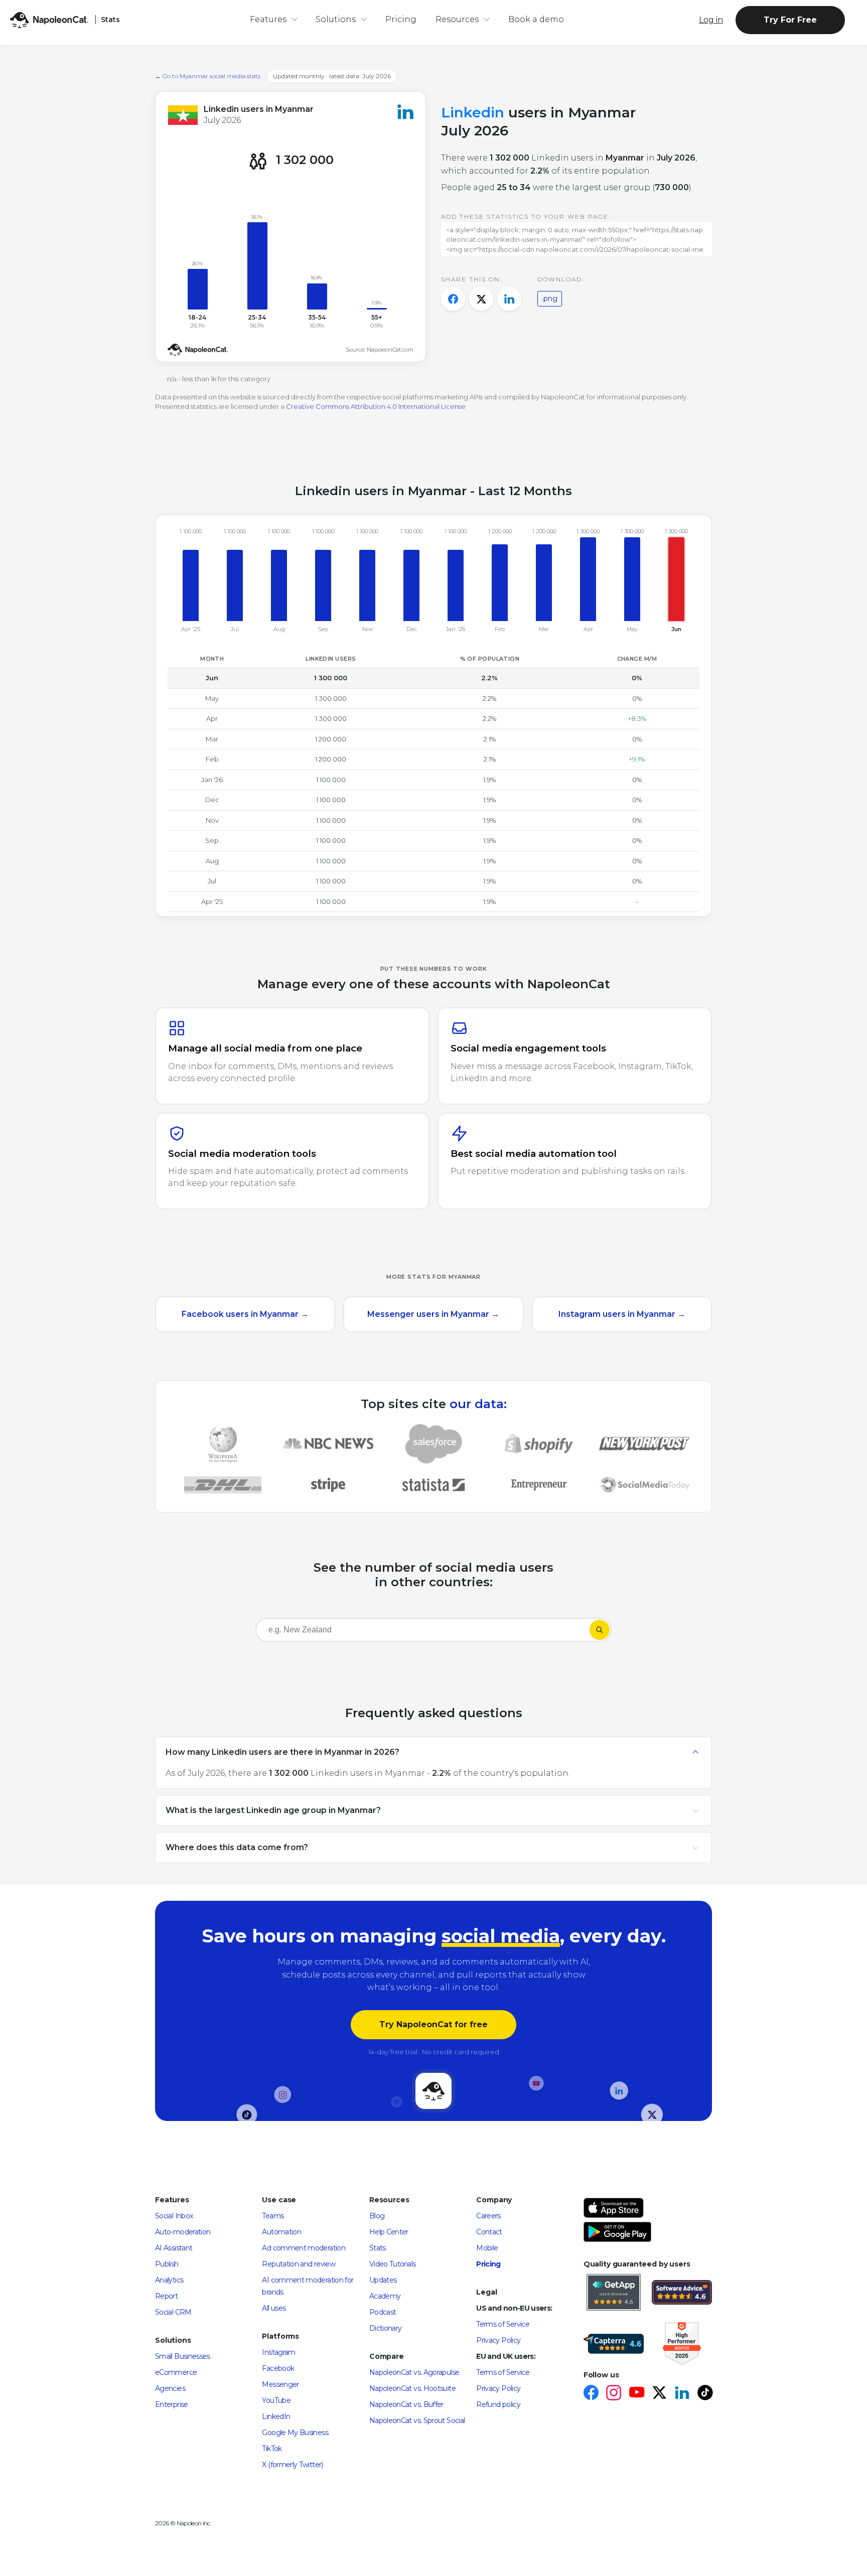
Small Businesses (183, 2356)
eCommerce (176, 2372)
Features (268, 19)
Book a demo (536, 19)
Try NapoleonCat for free (434, 2024)
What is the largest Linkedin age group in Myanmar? (273, 1810)
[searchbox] (320, 1630)
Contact (489, 2232)
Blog (377, 2216)
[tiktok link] (705, 2394)
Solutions (336, 19)
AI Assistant (174, 2248)
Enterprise (172, 2404)
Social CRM (173, 2312)
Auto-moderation (183, 2232)
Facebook (278, 2368)
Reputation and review (299, 2264)
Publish (167, 2264)
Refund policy (498, 2404)
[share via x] (481, 299)
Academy (385, 2296)
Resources (457, 19)
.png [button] (550, 298)
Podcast (383, 2312)
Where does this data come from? (237, 1847)
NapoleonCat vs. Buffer (406, 2404)
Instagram (278, 2352)
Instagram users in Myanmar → (622, 1314)
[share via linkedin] (509, 299)
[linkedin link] (682, 2394)
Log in (711, 20)
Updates (383, 2280)
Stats (378, 2248)
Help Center (389, 2232)
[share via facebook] (453, 299)
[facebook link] (591, 2394)
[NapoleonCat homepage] (434, 2091)
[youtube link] (636, 2394)
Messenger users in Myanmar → (433, 1314)
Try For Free (790, 20)
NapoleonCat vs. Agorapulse (414, 2372)
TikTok (272, 2449)
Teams (273, 2216)
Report (166, 2296)
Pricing (401, 19)
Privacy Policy (498, 2340)
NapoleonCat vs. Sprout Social (417, 2420)
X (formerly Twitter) (292, 2465)
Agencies (170, 2388)
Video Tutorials (392, 2264)
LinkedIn (276, 2416)
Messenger (280, 2384)
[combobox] (422, 1632)
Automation (281, 2232)
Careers (488, 2216)
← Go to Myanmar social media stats (208, 76)
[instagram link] (613, 2394)
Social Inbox (174, 2216)
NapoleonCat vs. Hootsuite (412, 2388)
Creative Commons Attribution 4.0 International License (376, 406)
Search (600, 1630)
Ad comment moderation (304, 2248)
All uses (274, 2308)
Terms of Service (503, 2324)
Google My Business (295, 2433)
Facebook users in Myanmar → (245, 1314)
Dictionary (386, 2328)
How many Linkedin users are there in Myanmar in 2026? (282, 1752)
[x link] (659, 2394)
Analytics (169, 2280)
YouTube (276, 2400)
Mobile (487, 2248)
